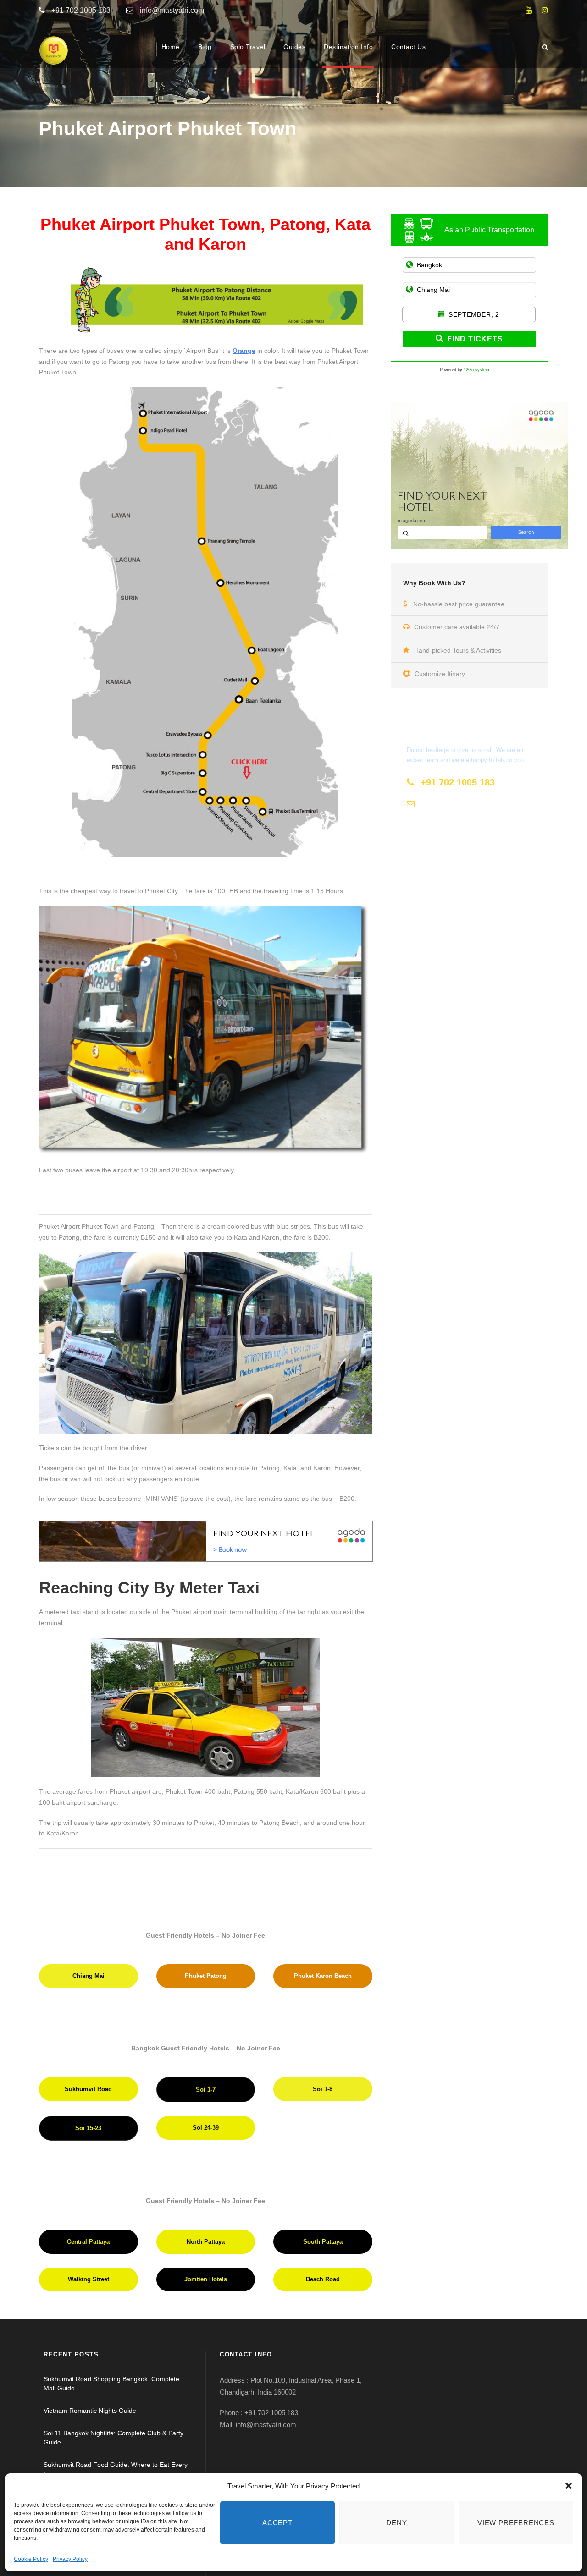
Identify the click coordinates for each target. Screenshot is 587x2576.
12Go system (476, 370)
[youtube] (529, 10)
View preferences (516, 2523)
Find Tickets (475, 339)
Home (171, 47)
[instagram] (545, 10)
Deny (396, 2523)
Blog (205, 47)
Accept (277, 2523)
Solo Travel (248, 47)
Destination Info (348, 47)
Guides (294, 47)
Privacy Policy (70, 2559)
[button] (569, 2486)
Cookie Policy (31, 2559)
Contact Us (408, 47)
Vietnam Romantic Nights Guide (90, 2411)
